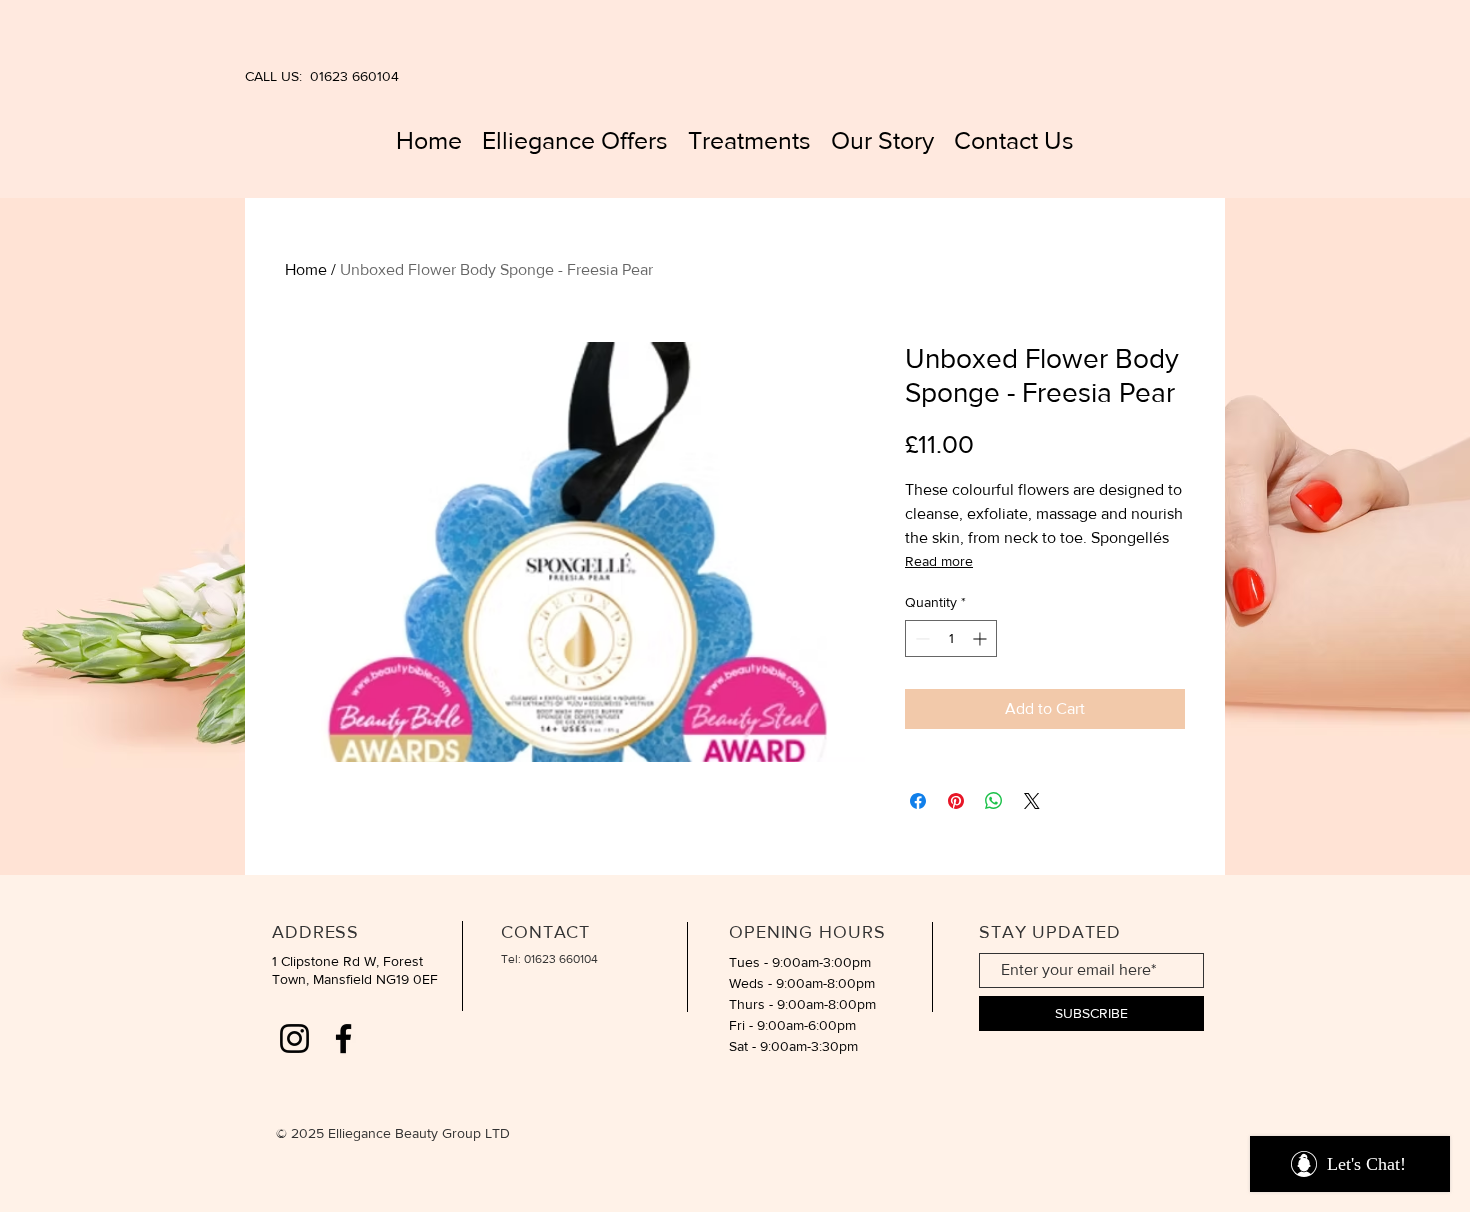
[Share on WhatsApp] (994, 801)
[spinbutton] (951, 638)
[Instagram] (294, 1038)
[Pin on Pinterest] (956, 801)
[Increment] (981, 638)
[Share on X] (1032, 801)
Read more (939, 561)
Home (306, 269)
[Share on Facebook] (918, 801)
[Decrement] (920, 638)
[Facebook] (343, 1038)
